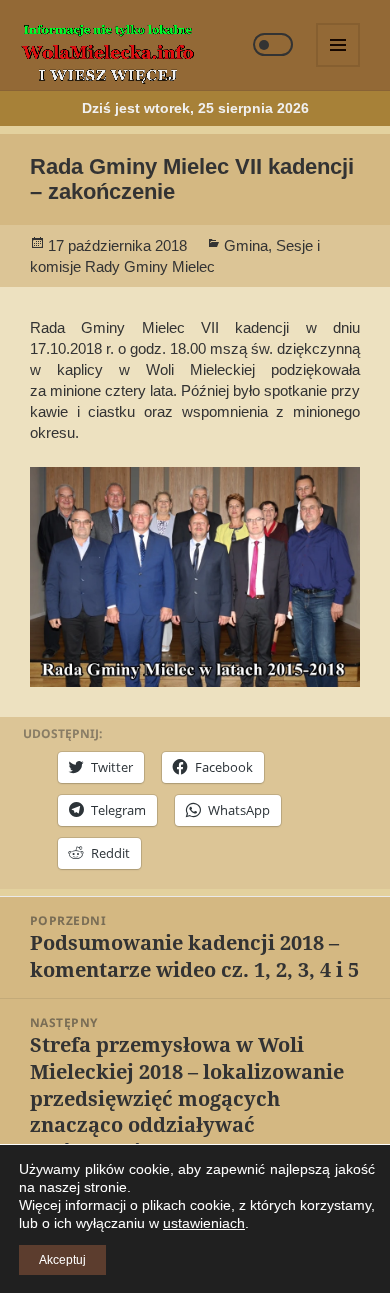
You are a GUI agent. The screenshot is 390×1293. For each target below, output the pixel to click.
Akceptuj (62, 1260)
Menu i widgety (339, 66)
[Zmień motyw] (273, 44)
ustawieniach (204, 1223)
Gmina (246, 245)
